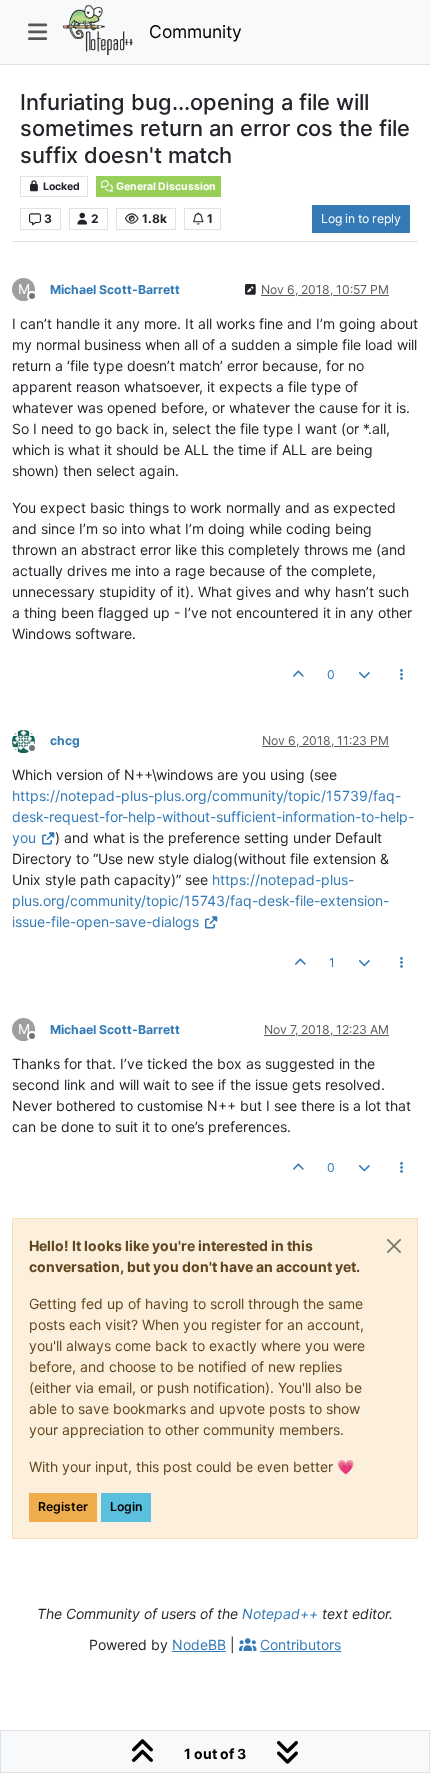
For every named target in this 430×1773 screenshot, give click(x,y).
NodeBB (199, 1644)
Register (63, 1506)
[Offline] (31, 739)
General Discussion (165, 186)
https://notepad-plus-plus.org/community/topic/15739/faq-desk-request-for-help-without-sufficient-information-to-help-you (213, 816)
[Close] (394, 1246)
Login (126, 1506)
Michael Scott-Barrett (115, 289)
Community (195, 31)
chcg (65, 740)
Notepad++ (280, 1613)
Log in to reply (361, 218)
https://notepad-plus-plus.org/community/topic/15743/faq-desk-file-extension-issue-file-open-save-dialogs (200, 900)
